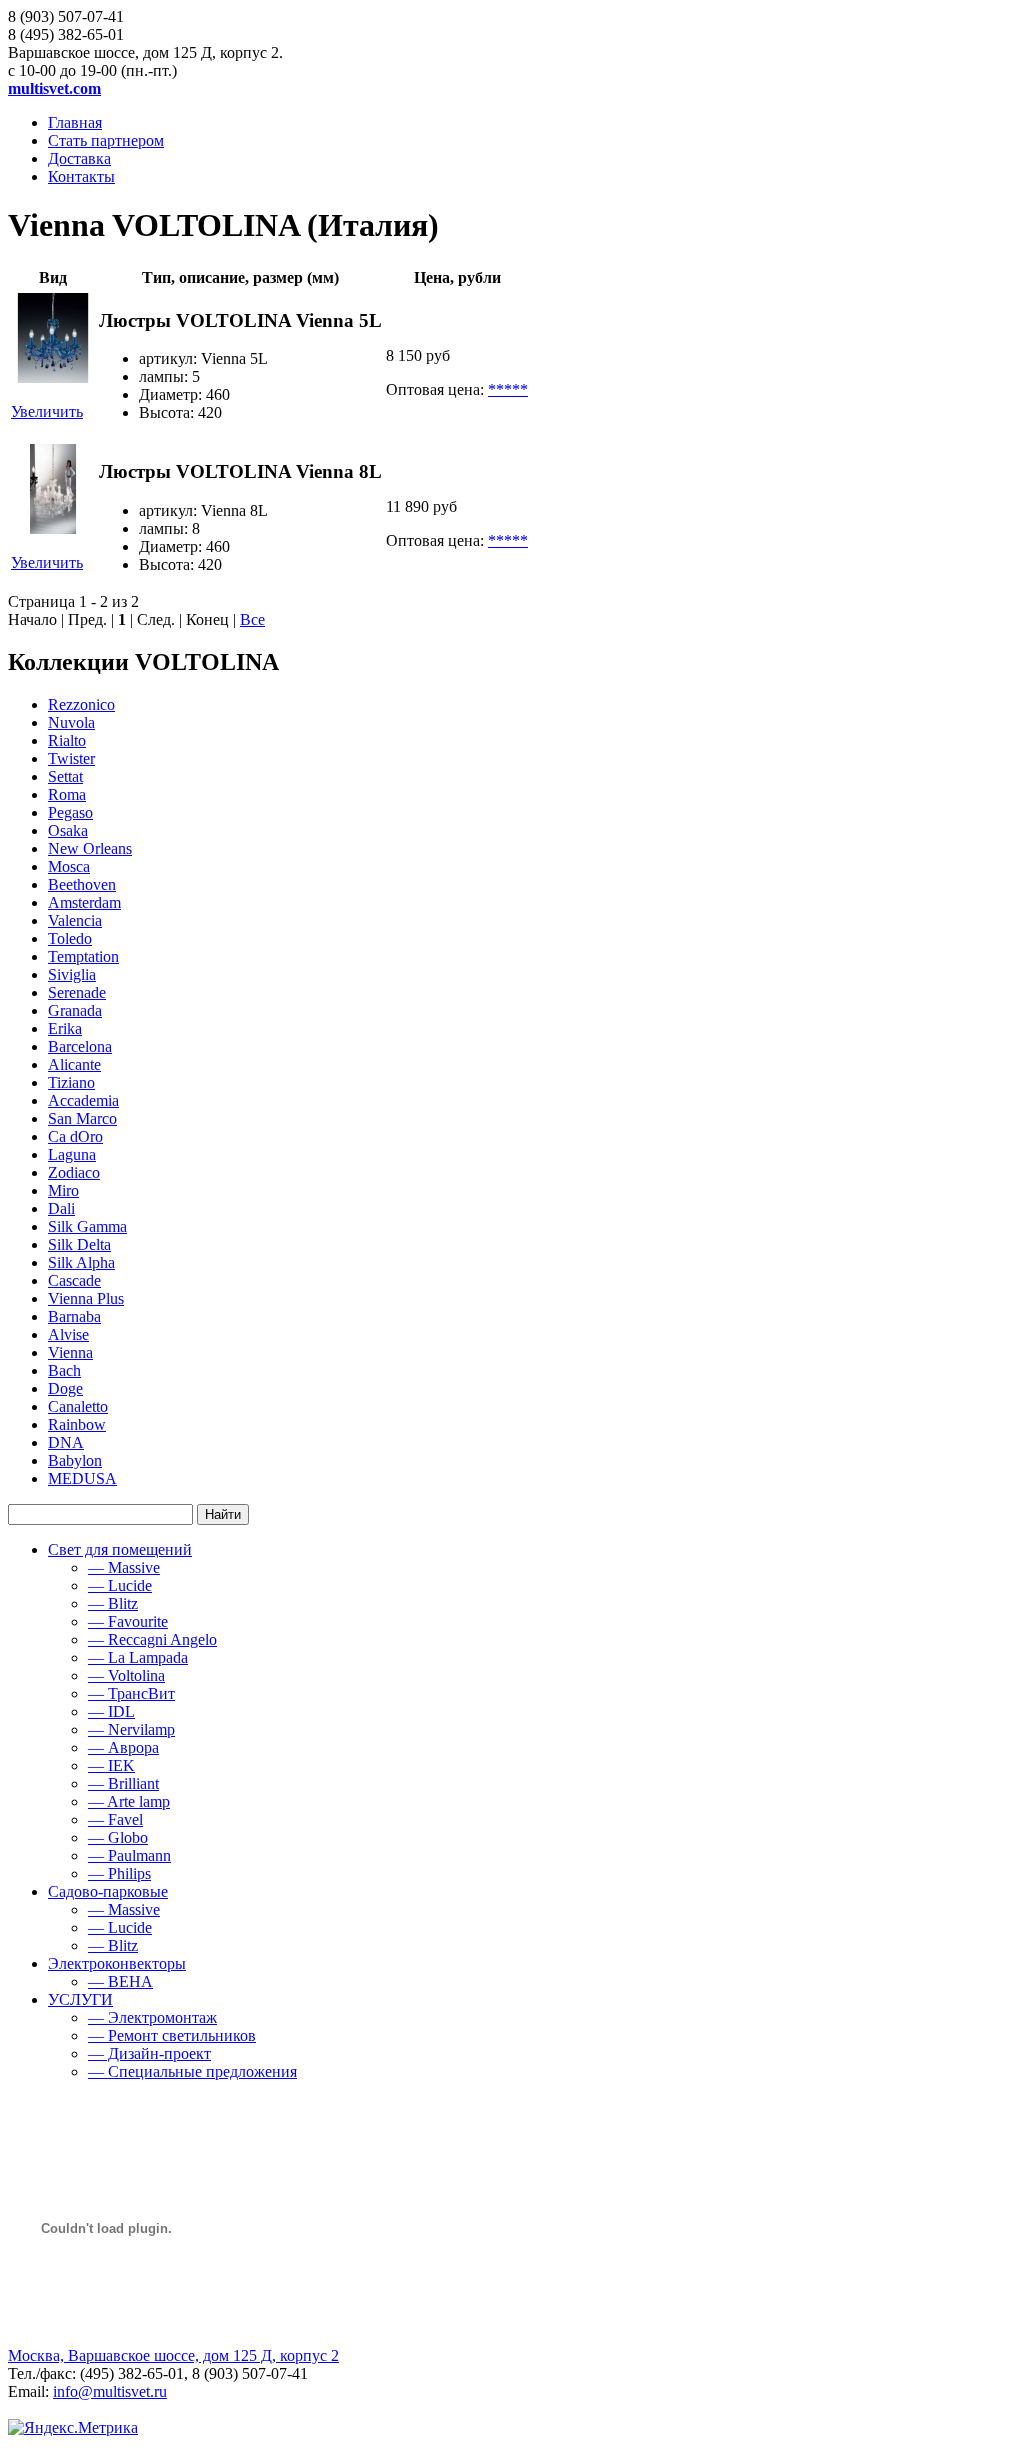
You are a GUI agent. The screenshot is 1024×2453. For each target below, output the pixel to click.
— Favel (115, 1819)
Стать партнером (106, 140)
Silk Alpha (81, 1262)
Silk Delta (79, 1244)
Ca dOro (75, 1136)
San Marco (82, 1118)
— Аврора (123, 1747)
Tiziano (71, 1082)
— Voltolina (126, 1675)
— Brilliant (123, 1783)
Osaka (68, 830)
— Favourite (128, 1621)
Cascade (74, 1280)
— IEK (111, 1765)
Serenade (77, 992)
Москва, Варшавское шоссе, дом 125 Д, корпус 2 (173, 2355)
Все (252, 619)
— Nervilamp (131, 1729)
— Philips (119, 1873)
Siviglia (72, 974)
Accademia (83, 1100)
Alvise (68, 1334)
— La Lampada (138, 1657)
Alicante (74, 1064)
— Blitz (113, 1603)
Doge (65, 1388)
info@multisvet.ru (110, 2391)
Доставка (79, 158)
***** (508, 389)
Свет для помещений (120, 1549)
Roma (67, 794)
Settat (65, 776)
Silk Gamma (87, 1226)
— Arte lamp (129, 1801)
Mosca (69, 866)
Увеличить (47, 411)
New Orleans (90, 848)
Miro (63, 1190)
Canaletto (78, 1406)
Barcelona (80, 1046)
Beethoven (82, 884)
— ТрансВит (131, 1693)
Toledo (70, 938)
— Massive (124, 1567)
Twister (71, 758)
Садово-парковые (108, 1891)
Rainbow (77, 1424)
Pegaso (70, 812)
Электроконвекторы (117, 1963)
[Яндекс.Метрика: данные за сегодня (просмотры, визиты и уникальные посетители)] (73, 2428)
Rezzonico (81, 704)
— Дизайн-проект (149, 2053)
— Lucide (120, 1585)
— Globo (118, 1837)
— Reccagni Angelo (152, 1639)
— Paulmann (129, 1855)
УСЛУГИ (80, 1999)
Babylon (75, 1460)
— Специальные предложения (192, 2071)
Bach (64, 1370)
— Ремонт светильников (172, 2035)
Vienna (70, 1352)
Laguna (72, 1154)
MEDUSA (82, 1478)
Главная (75, 122)
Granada (75, 1010)
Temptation (83, 956)
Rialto (67, 740)
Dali (61, 1208)
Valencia (75, 920)
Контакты (81, 176)
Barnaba (74, 1316)
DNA (66, 1442)
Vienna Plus (86, 1298)
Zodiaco (74, 1172)
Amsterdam (84, 902)
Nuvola (71, 722)
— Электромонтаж (152, 2017)
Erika (65, 1028)
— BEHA (120, 1981)
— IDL (111, 1711)
